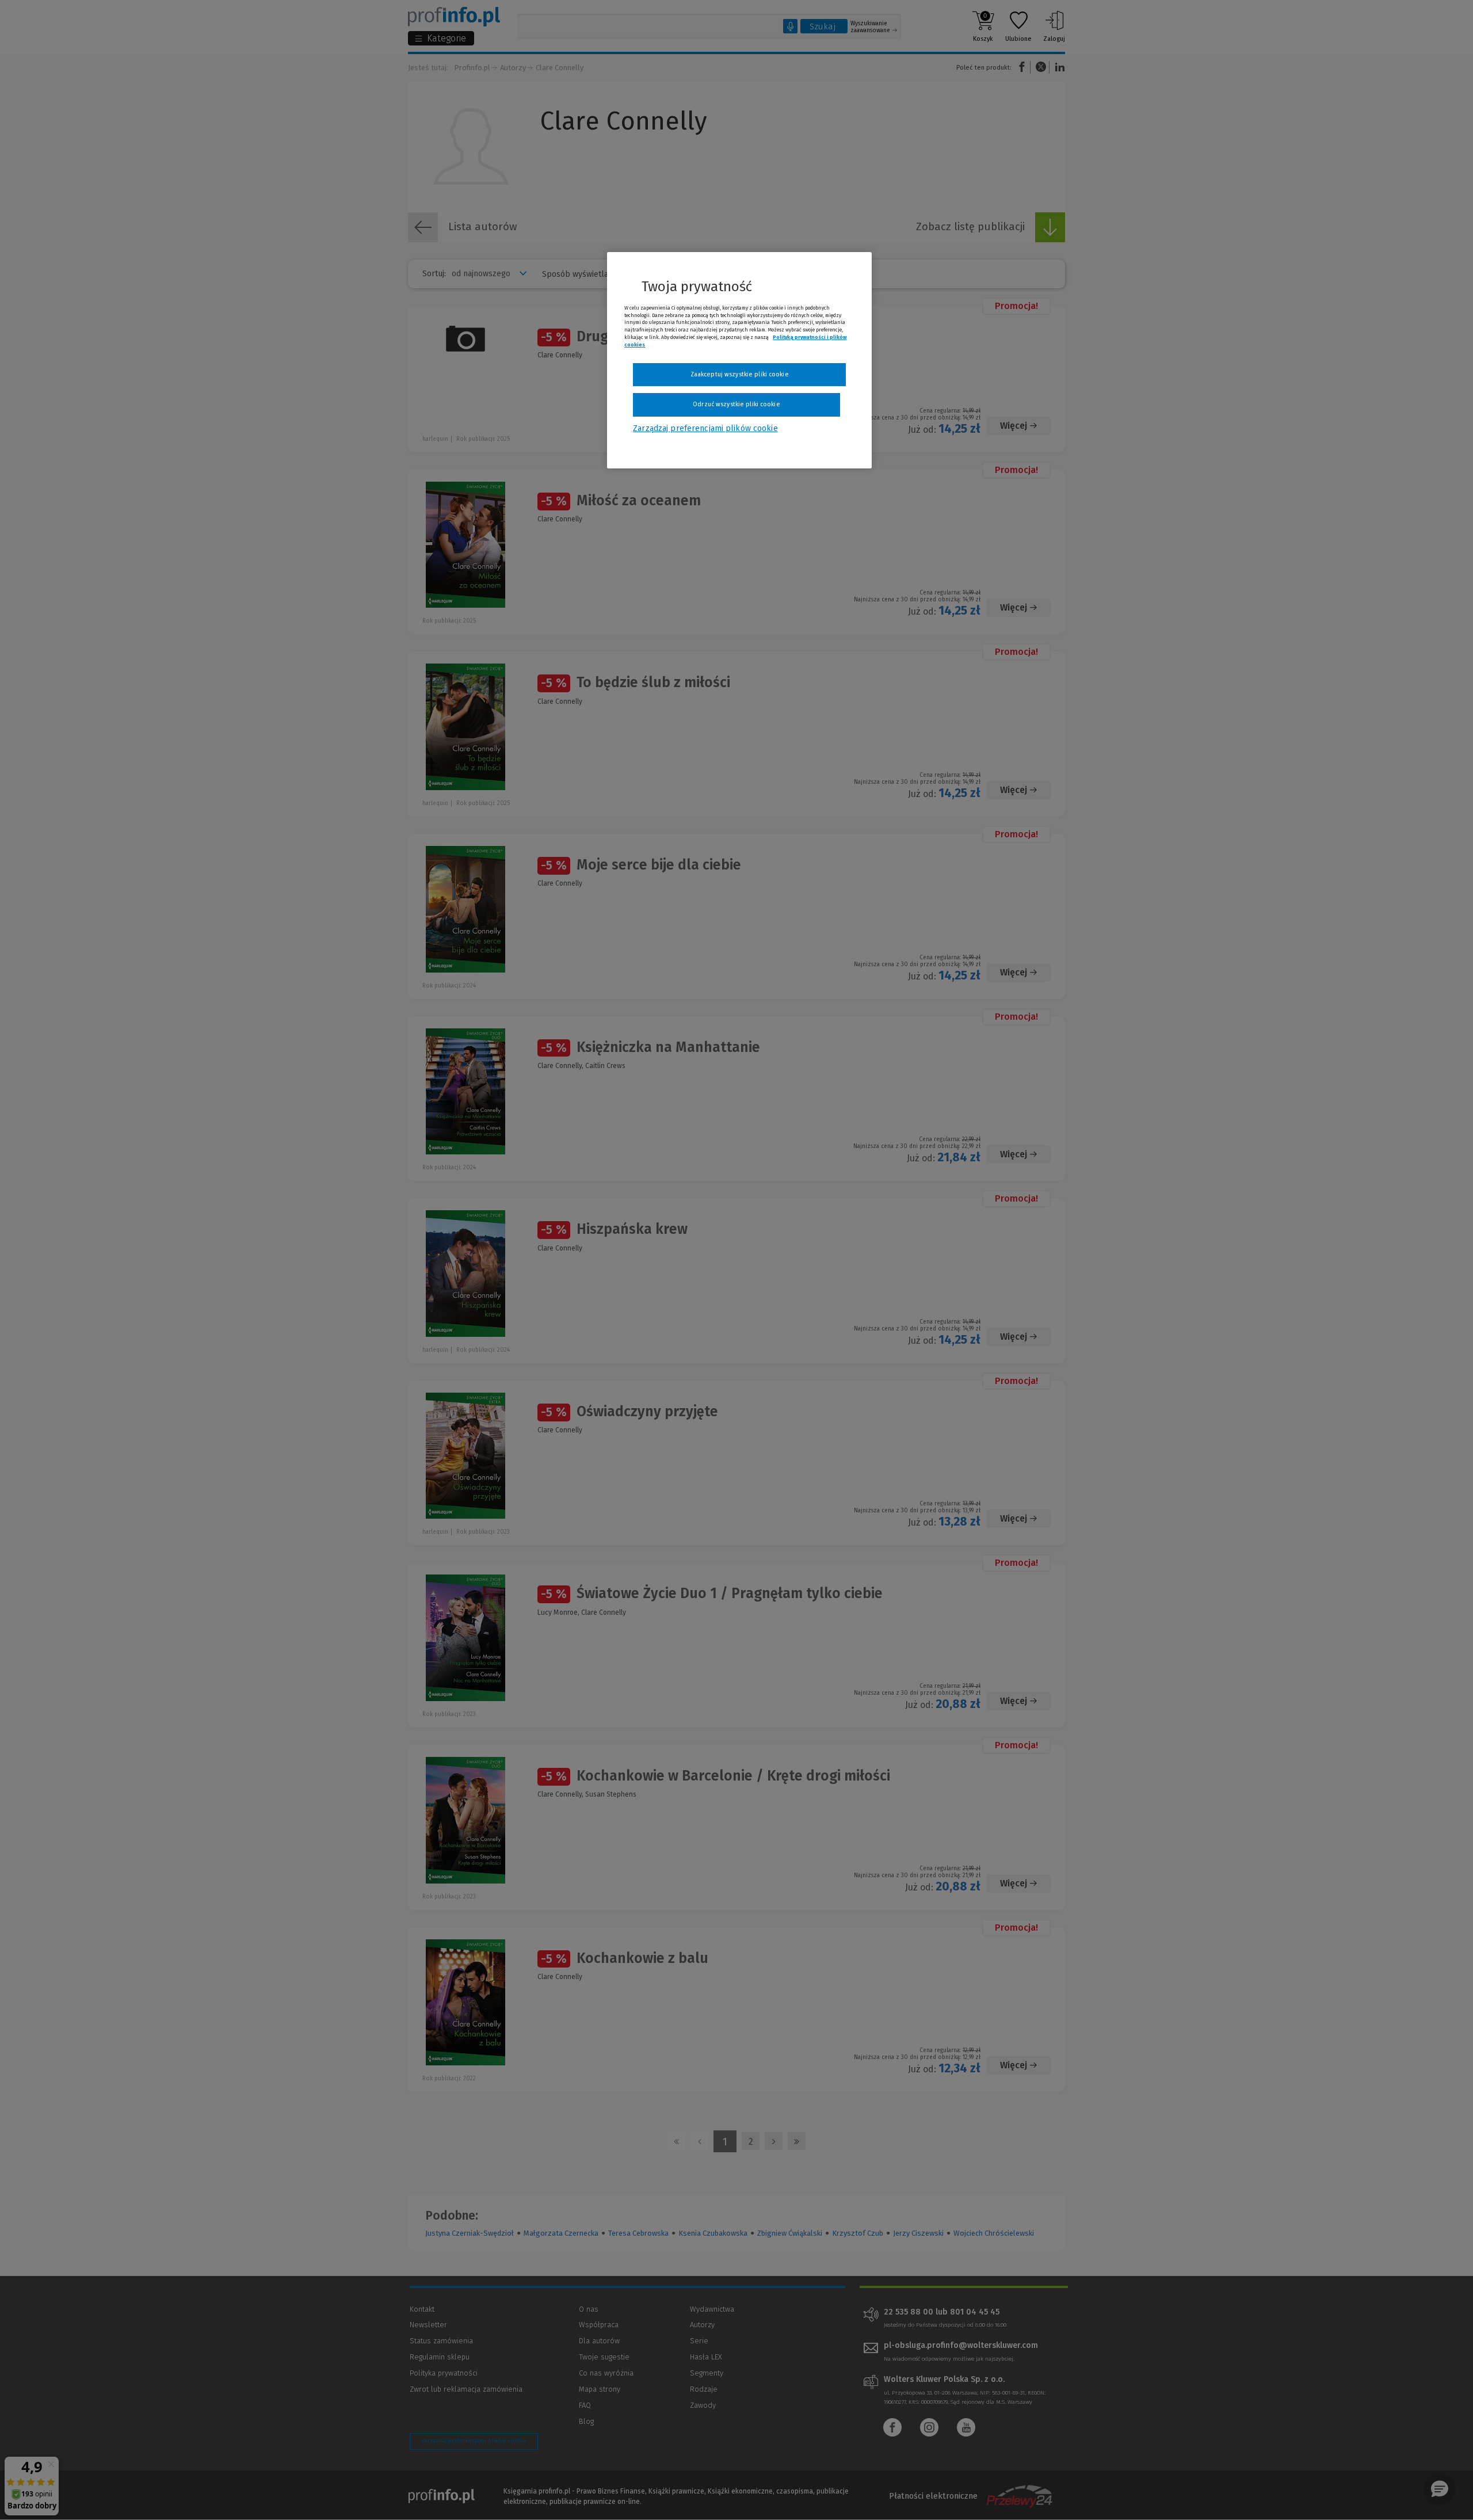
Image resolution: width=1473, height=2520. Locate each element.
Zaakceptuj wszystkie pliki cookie (740, 374)
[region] (739, 360)
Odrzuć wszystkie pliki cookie (736, 404)
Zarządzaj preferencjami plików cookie (705, 428)
